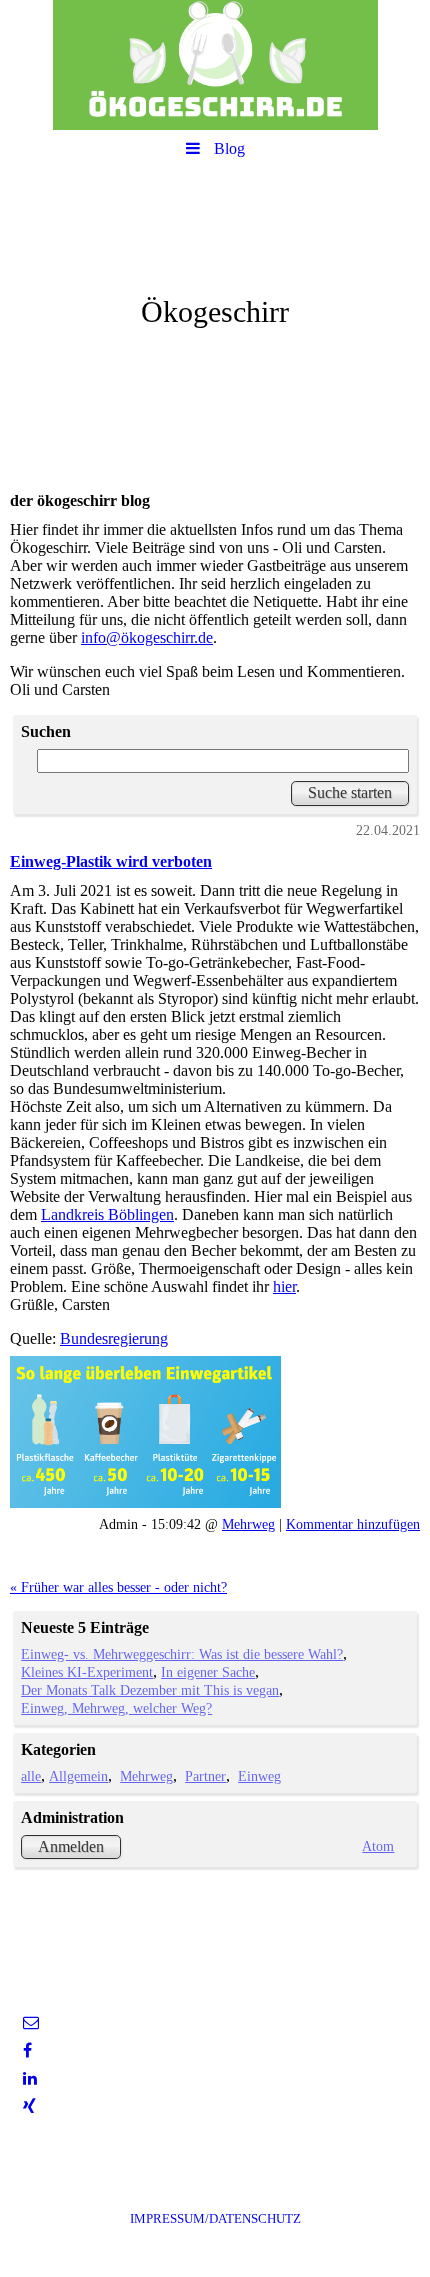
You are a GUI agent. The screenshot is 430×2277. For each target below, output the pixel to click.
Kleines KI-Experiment (87, 1672)
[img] (215, 65)
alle (31, 1776)
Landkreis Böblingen (107, 1214)
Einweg (259, 1776)
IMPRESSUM (215, 2218)
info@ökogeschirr (137, 637)
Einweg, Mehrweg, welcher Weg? (116, 1708)
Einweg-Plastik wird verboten (111, 861)
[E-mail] (29, 2022)
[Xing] (28, 2106)
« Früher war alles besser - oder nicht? (118, 1587)
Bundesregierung (114, 1338)
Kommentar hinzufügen (353, 1524)
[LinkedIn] (28, 2078)
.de (203, 637)
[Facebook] (26, 2050)
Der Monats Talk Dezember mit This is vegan (150, 1690)
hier (284, 1286)
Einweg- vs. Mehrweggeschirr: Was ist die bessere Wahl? (182, 1654)
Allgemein (78, 1776)
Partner (205, 1776)
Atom (378, 1846)
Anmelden (71, 1846)
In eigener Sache (208, 1672)
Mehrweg (248, 1524)
